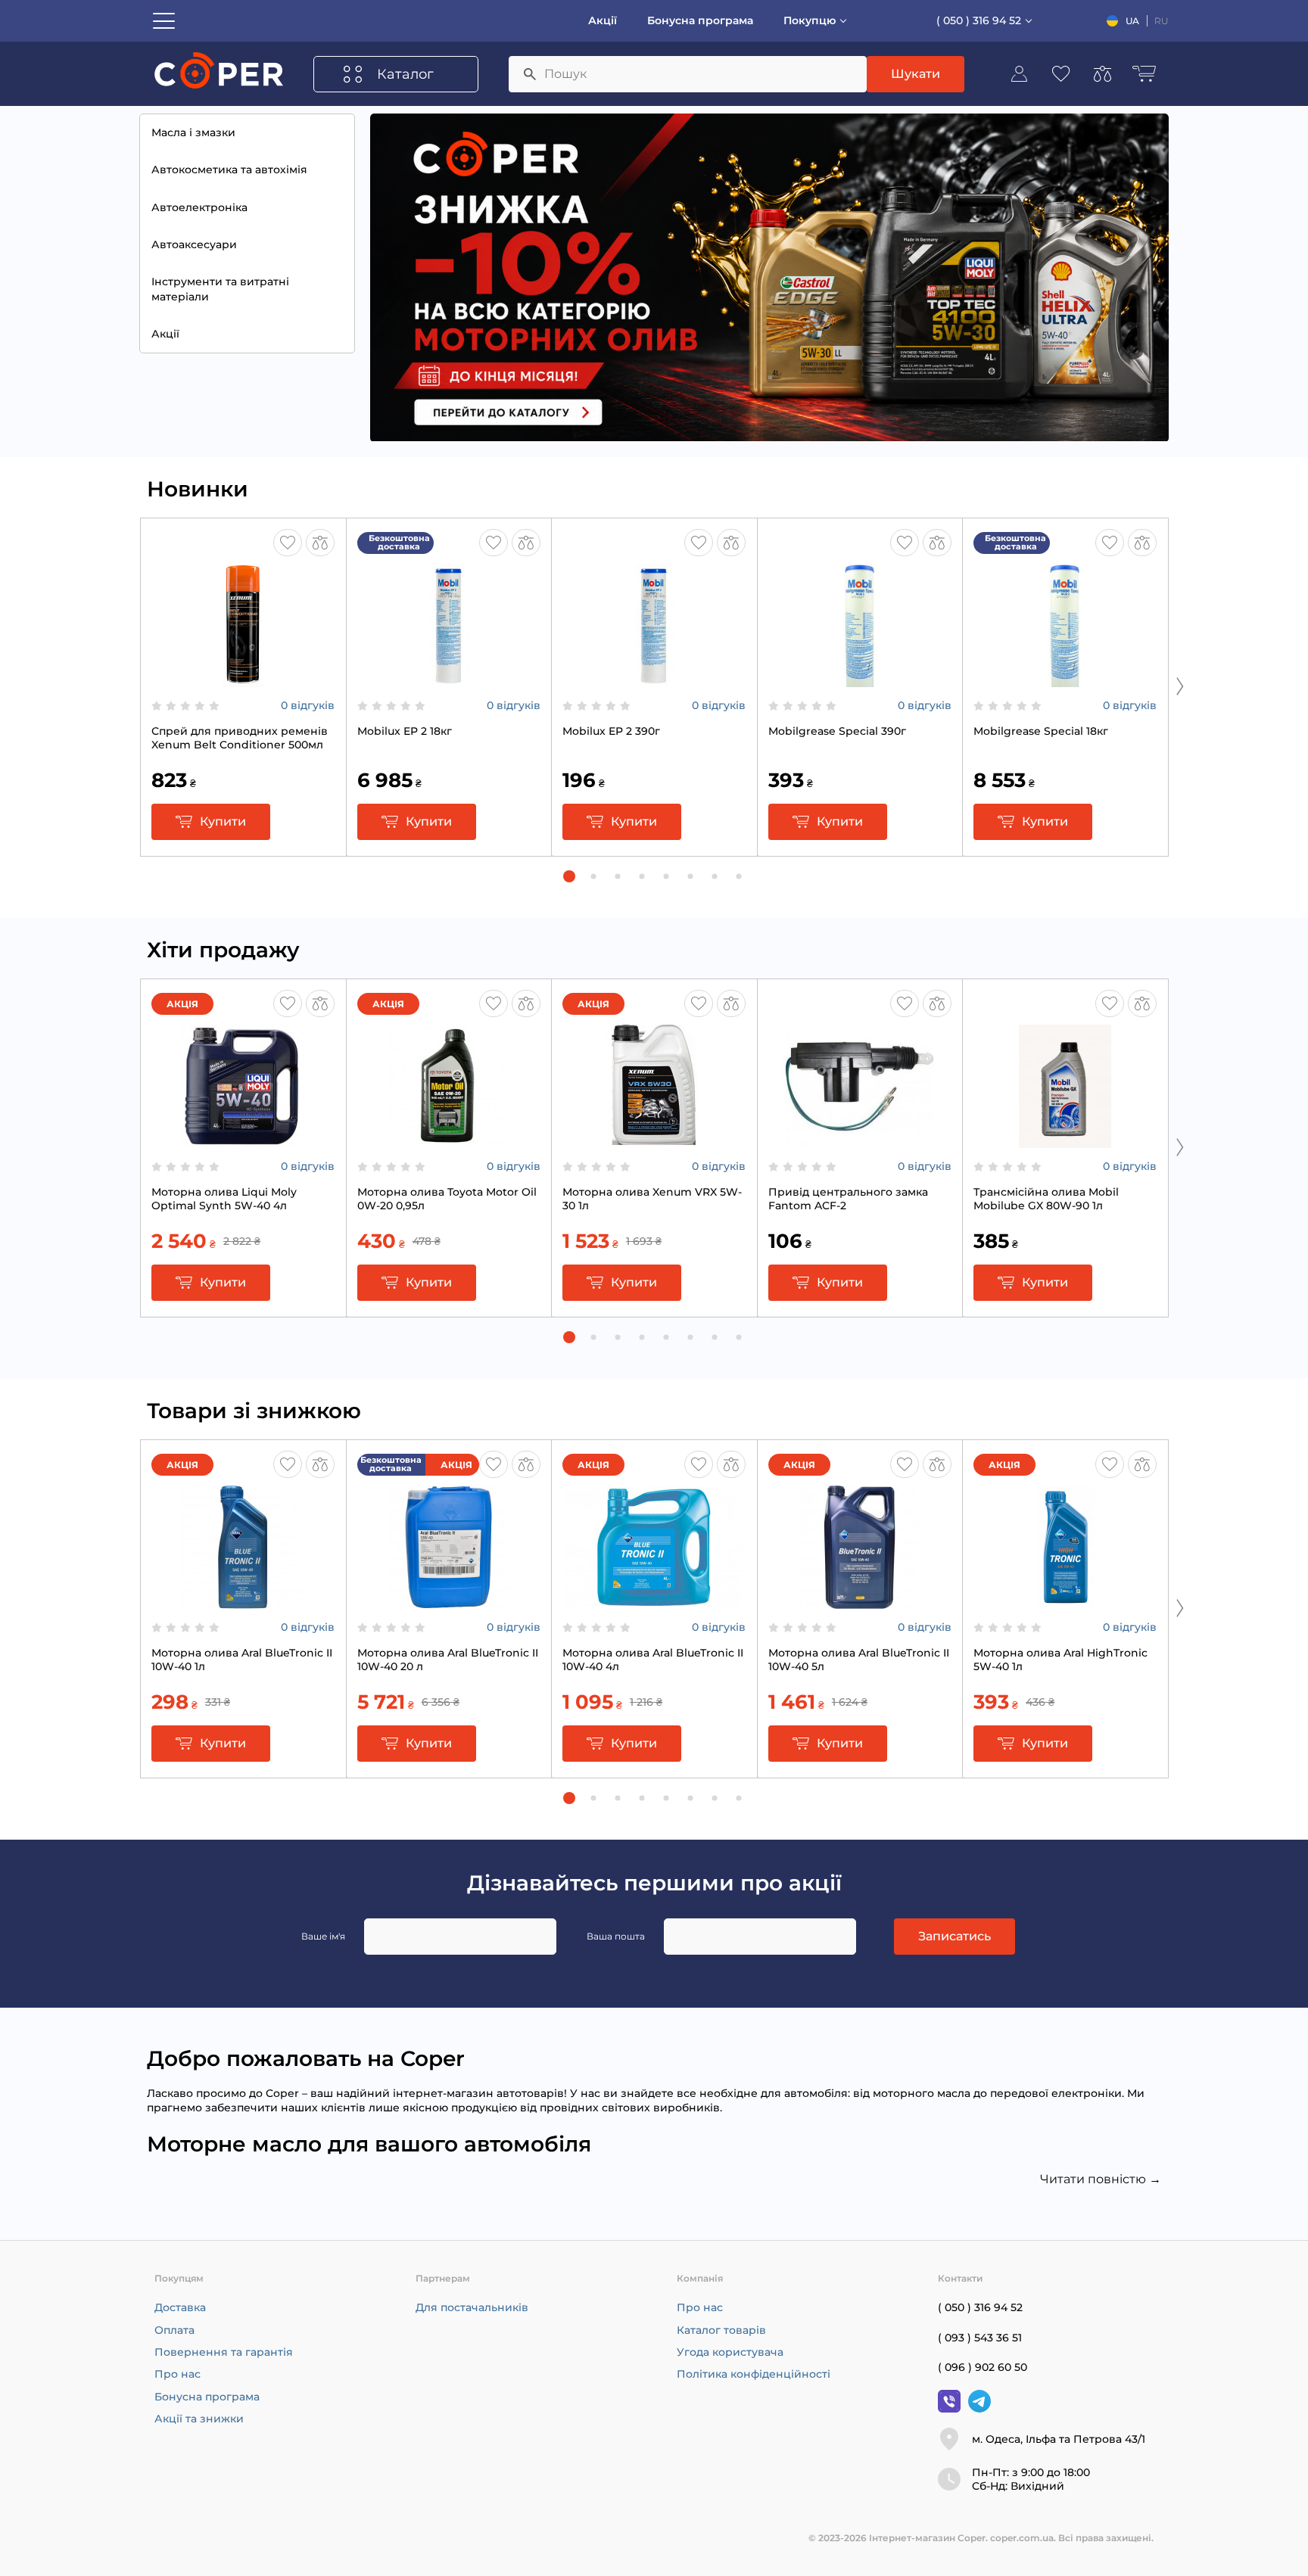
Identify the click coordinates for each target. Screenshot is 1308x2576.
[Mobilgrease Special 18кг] (1065, 680)
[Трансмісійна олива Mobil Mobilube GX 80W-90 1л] (1065, 1140)
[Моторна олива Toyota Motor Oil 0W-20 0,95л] (449, 1140)
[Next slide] (1180, 686)
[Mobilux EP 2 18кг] (449, 680)
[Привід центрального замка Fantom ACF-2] (860, 1140)
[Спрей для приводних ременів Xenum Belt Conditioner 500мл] (243, 680)
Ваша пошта (616, 1936)
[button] (569, 876)
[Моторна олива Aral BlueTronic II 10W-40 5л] (860, 1601)
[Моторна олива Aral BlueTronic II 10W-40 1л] (243, 1601)
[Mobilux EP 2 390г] (654, 680)
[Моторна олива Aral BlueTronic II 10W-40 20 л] (449, 1601)
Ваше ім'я (323, 1936)
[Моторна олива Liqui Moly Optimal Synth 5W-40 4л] (243, 1140)
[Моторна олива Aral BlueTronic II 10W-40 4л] (654, 1601)
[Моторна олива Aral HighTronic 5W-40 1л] (1065, 1601)
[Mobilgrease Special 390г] (860, 680)
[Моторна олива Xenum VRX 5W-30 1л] (654, 1140)
